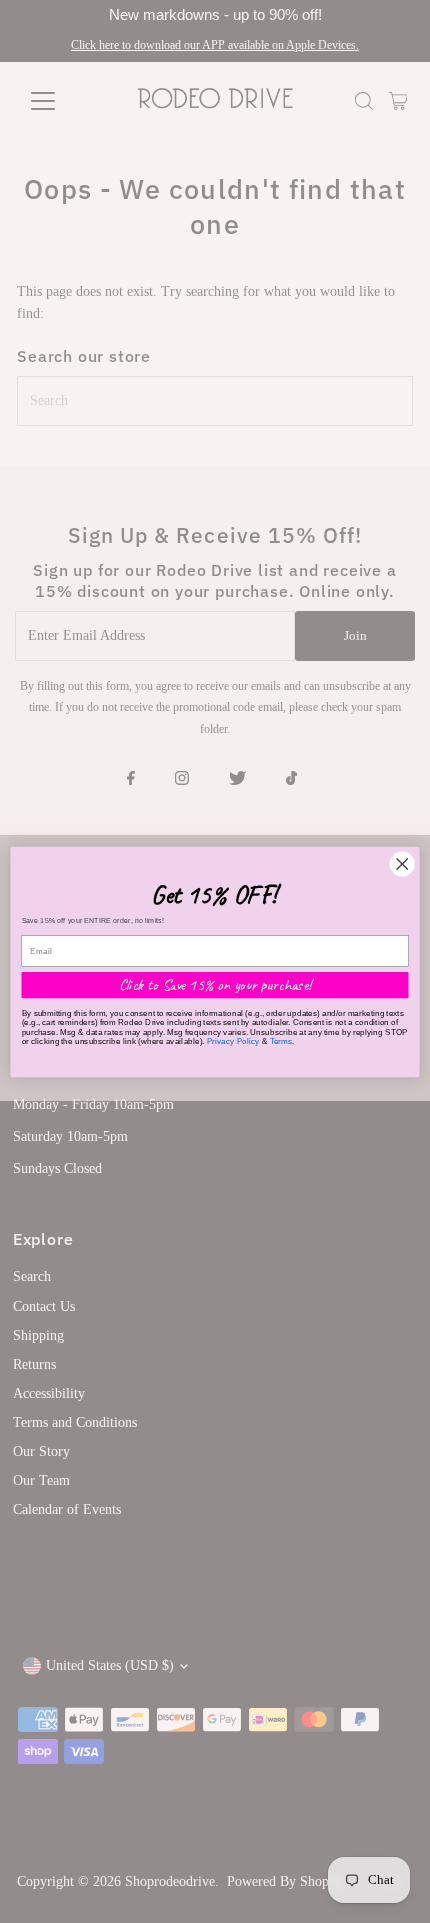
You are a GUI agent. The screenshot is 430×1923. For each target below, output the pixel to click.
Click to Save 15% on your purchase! (215, 984)
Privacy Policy (233, 1040)
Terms (281, 1040)
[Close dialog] (402, 863)
